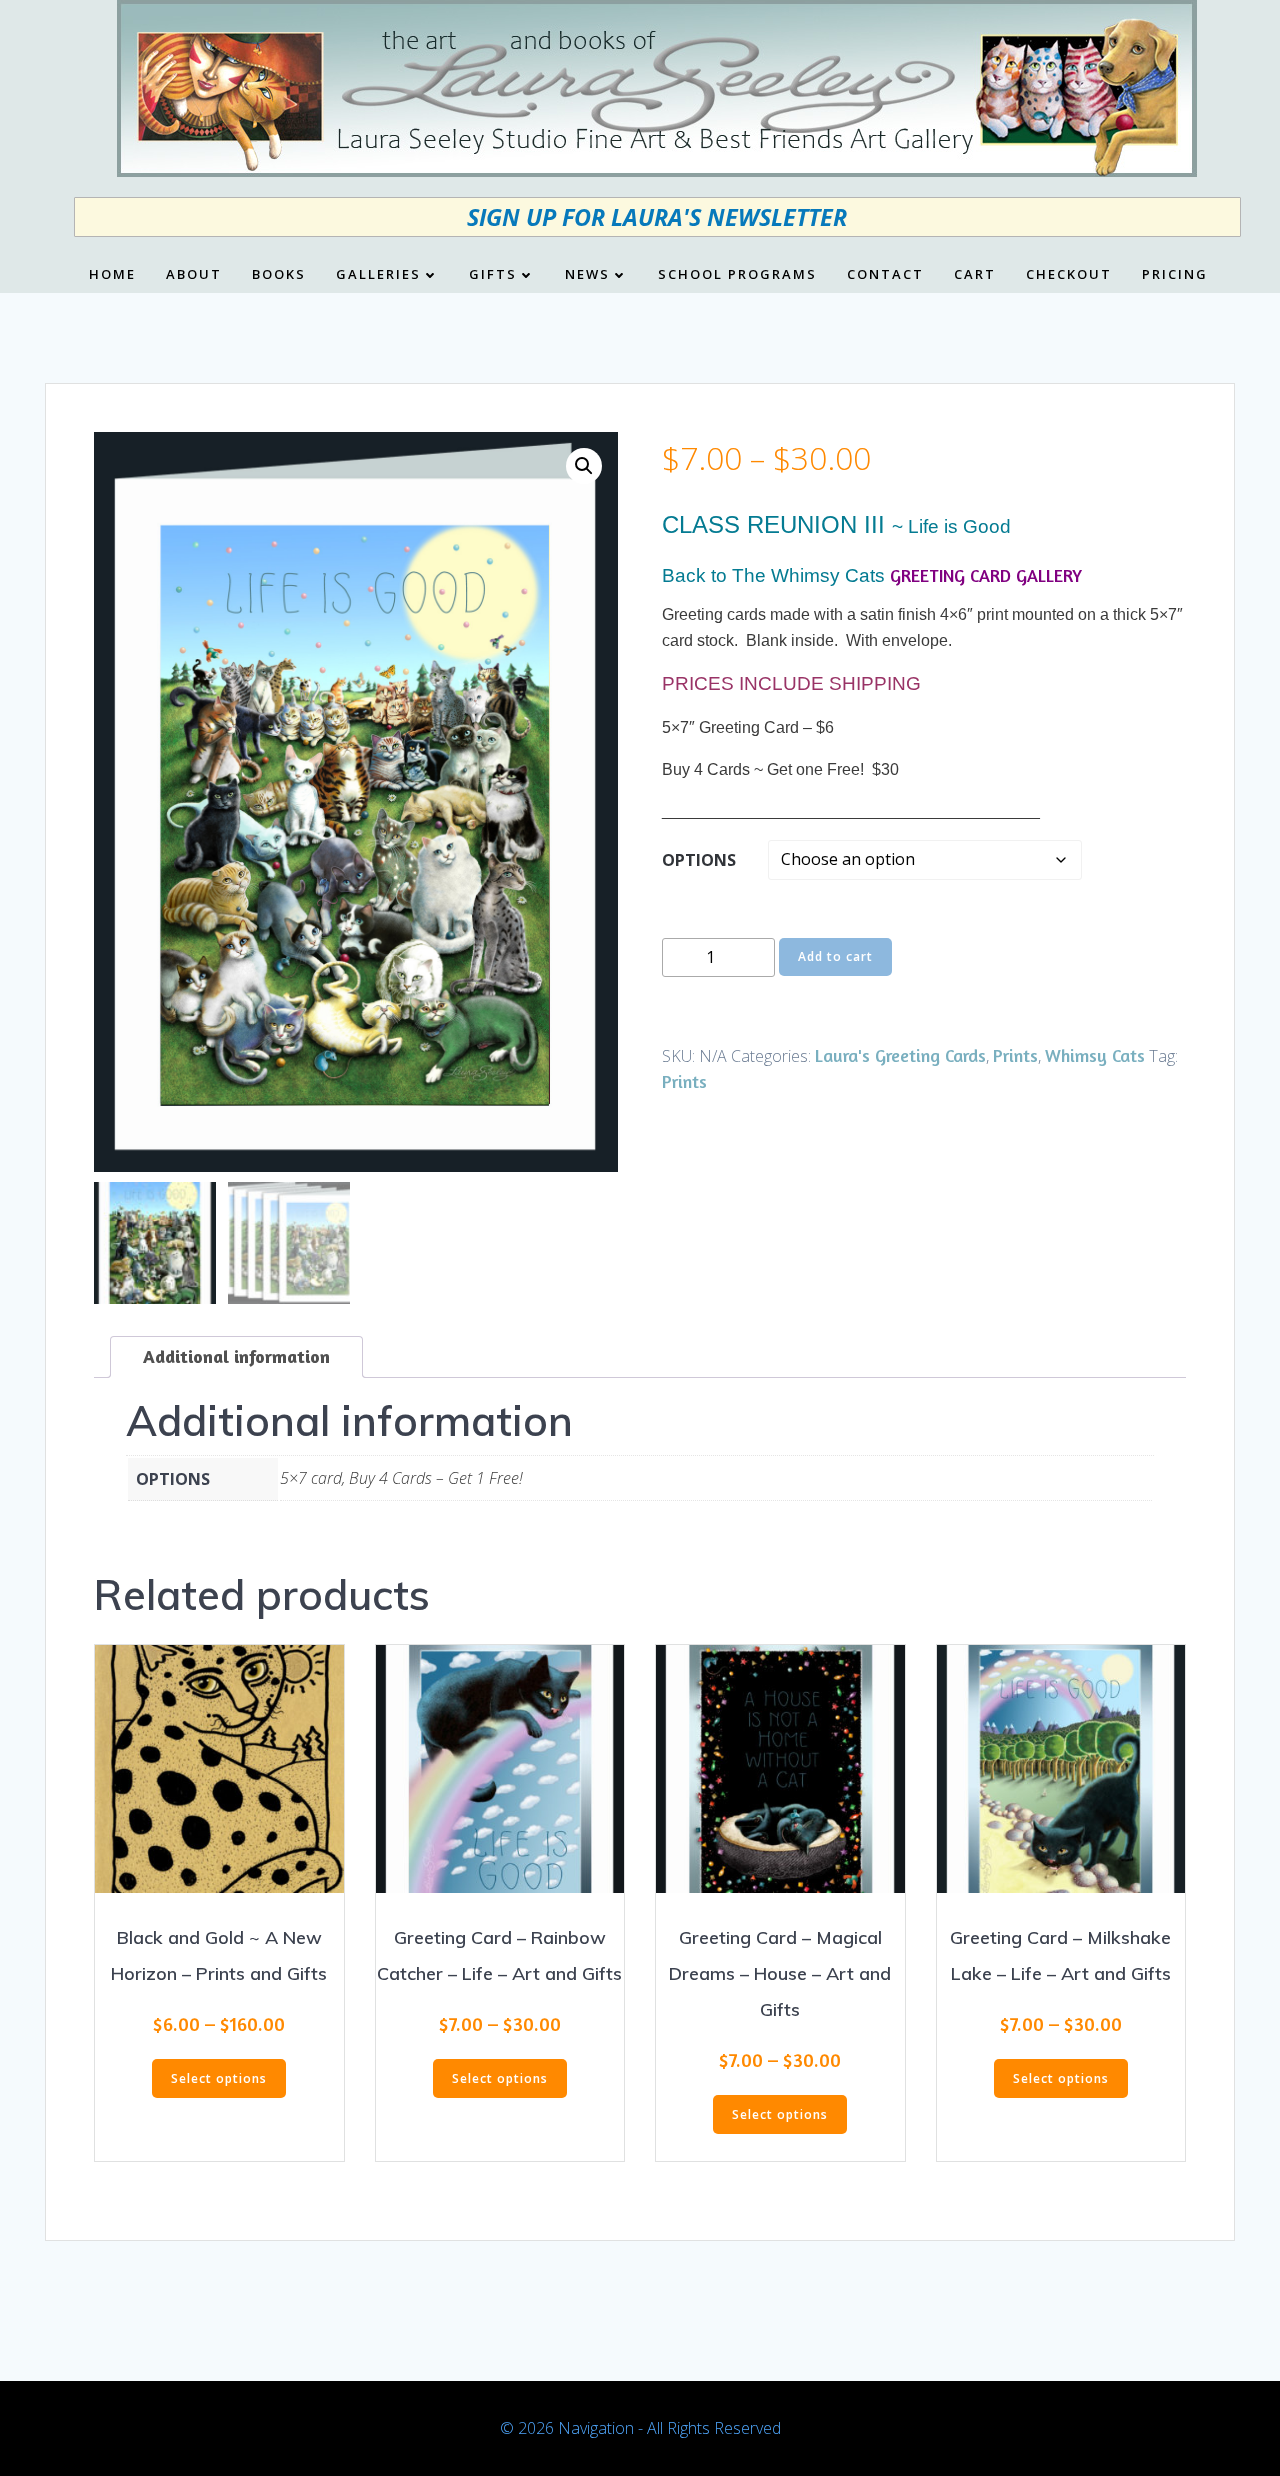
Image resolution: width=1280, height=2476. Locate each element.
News (587, 275)
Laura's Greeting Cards (900, 1055)
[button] (584, 466)
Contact (885, 275)
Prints (1015, 1055)
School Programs (737, 275)
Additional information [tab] (236, 1356)
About (194, 275)
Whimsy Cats (1095, 1055)
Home (112, 275)
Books (279, 275)
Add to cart (835, 956)
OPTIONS (699, 860)
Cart (975, 275)
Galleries (378, 275)
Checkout (1069, 275)
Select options (219, 2078)
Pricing (1175, 275)
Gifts (493, 275)
